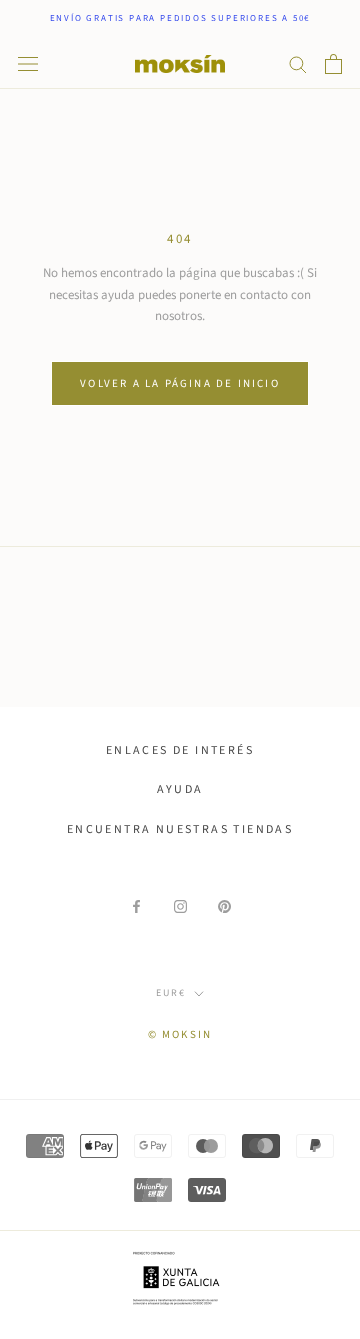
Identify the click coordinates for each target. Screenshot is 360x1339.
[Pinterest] (224, 906)
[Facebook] (136, 906)
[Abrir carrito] (333, 64)
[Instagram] (180, 906)
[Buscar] (298, 63)
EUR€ (171, 993)
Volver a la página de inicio (180, 383)
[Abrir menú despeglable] (28, 64)
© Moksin (180, 1034)
